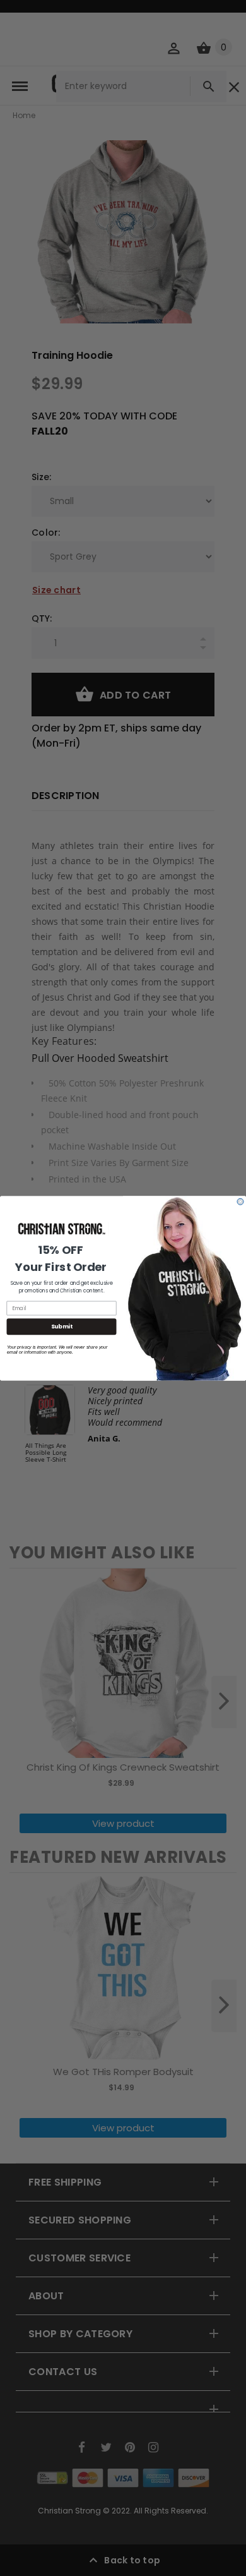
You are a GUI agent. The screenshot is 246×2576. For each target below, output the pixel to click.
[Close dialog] (240, 1201)
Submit (62, 1326)
